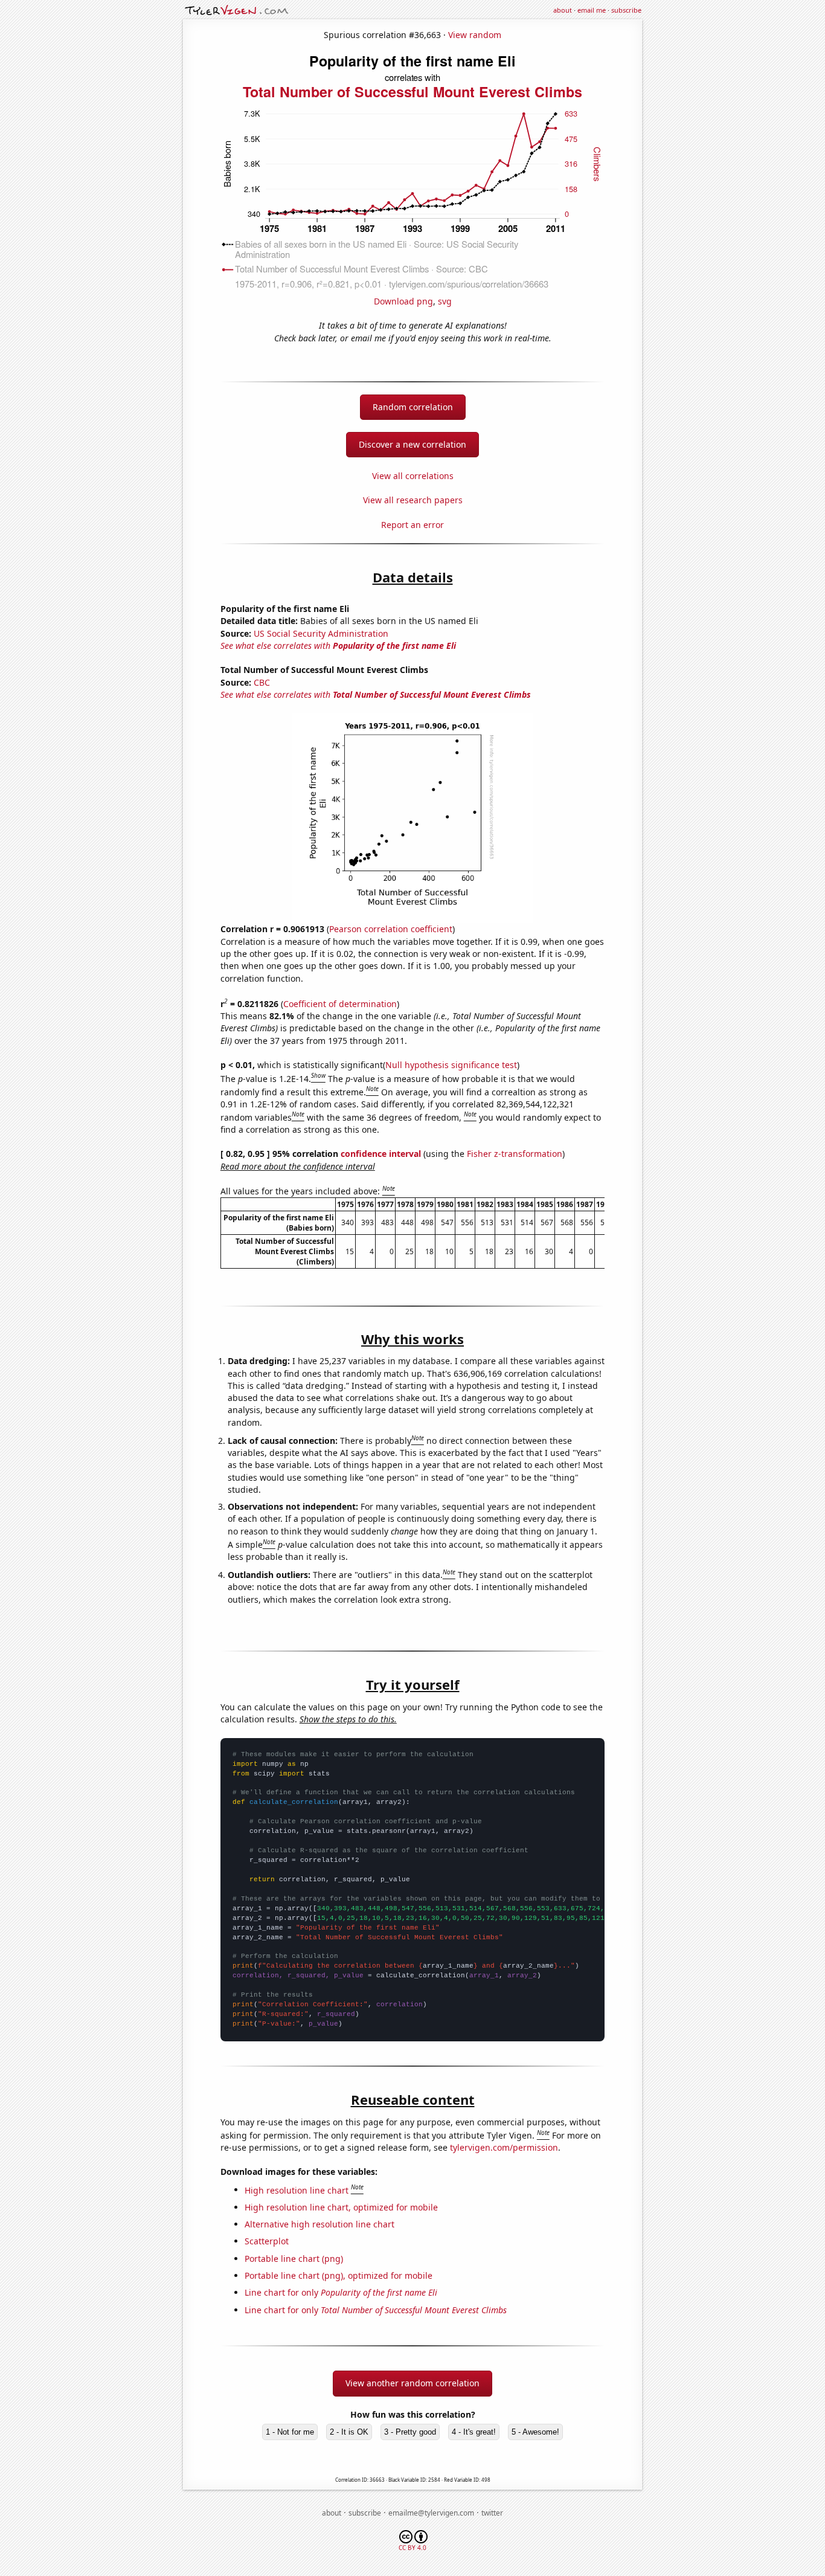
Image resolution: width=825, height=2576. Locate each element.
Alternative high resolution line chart (319, 2224)
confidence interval (381, 1154)
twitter (492, 2513)
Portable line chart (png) (294, 2259)
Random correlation (413, 407)
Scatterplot (267, 2241)
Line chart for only (341, 2292)
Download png (403, 301)
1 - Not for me (290, 2432)
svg (445, 301)
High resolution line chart (297, 2190)
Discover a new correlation (412, 444)
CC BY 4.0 (412, 2548)
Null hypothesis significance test (451, 1065)
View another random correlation (412, 2383)
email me (592, 10)
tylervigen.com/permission (504, 2147)
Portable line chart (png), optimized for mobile (339, 2275)
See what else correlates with (338, 646)
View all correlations (413, 476)
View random (475, 35)
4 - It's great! (474, 2432)
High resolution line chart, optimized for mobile (341, 2207)
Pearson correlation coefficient (391, 929)
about (563, 10)
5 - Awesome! (535, 2432)
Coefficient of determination (340, 1004)
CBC (262, 682)
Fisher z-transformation (515, 1154)
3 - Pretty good (410, 2432)
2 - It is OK (349, 2432)
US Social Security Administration (321, 633)
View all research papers (413, 500)
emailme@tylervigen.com (431, 2513)
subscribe (626, 10)
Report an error (412, 525)
